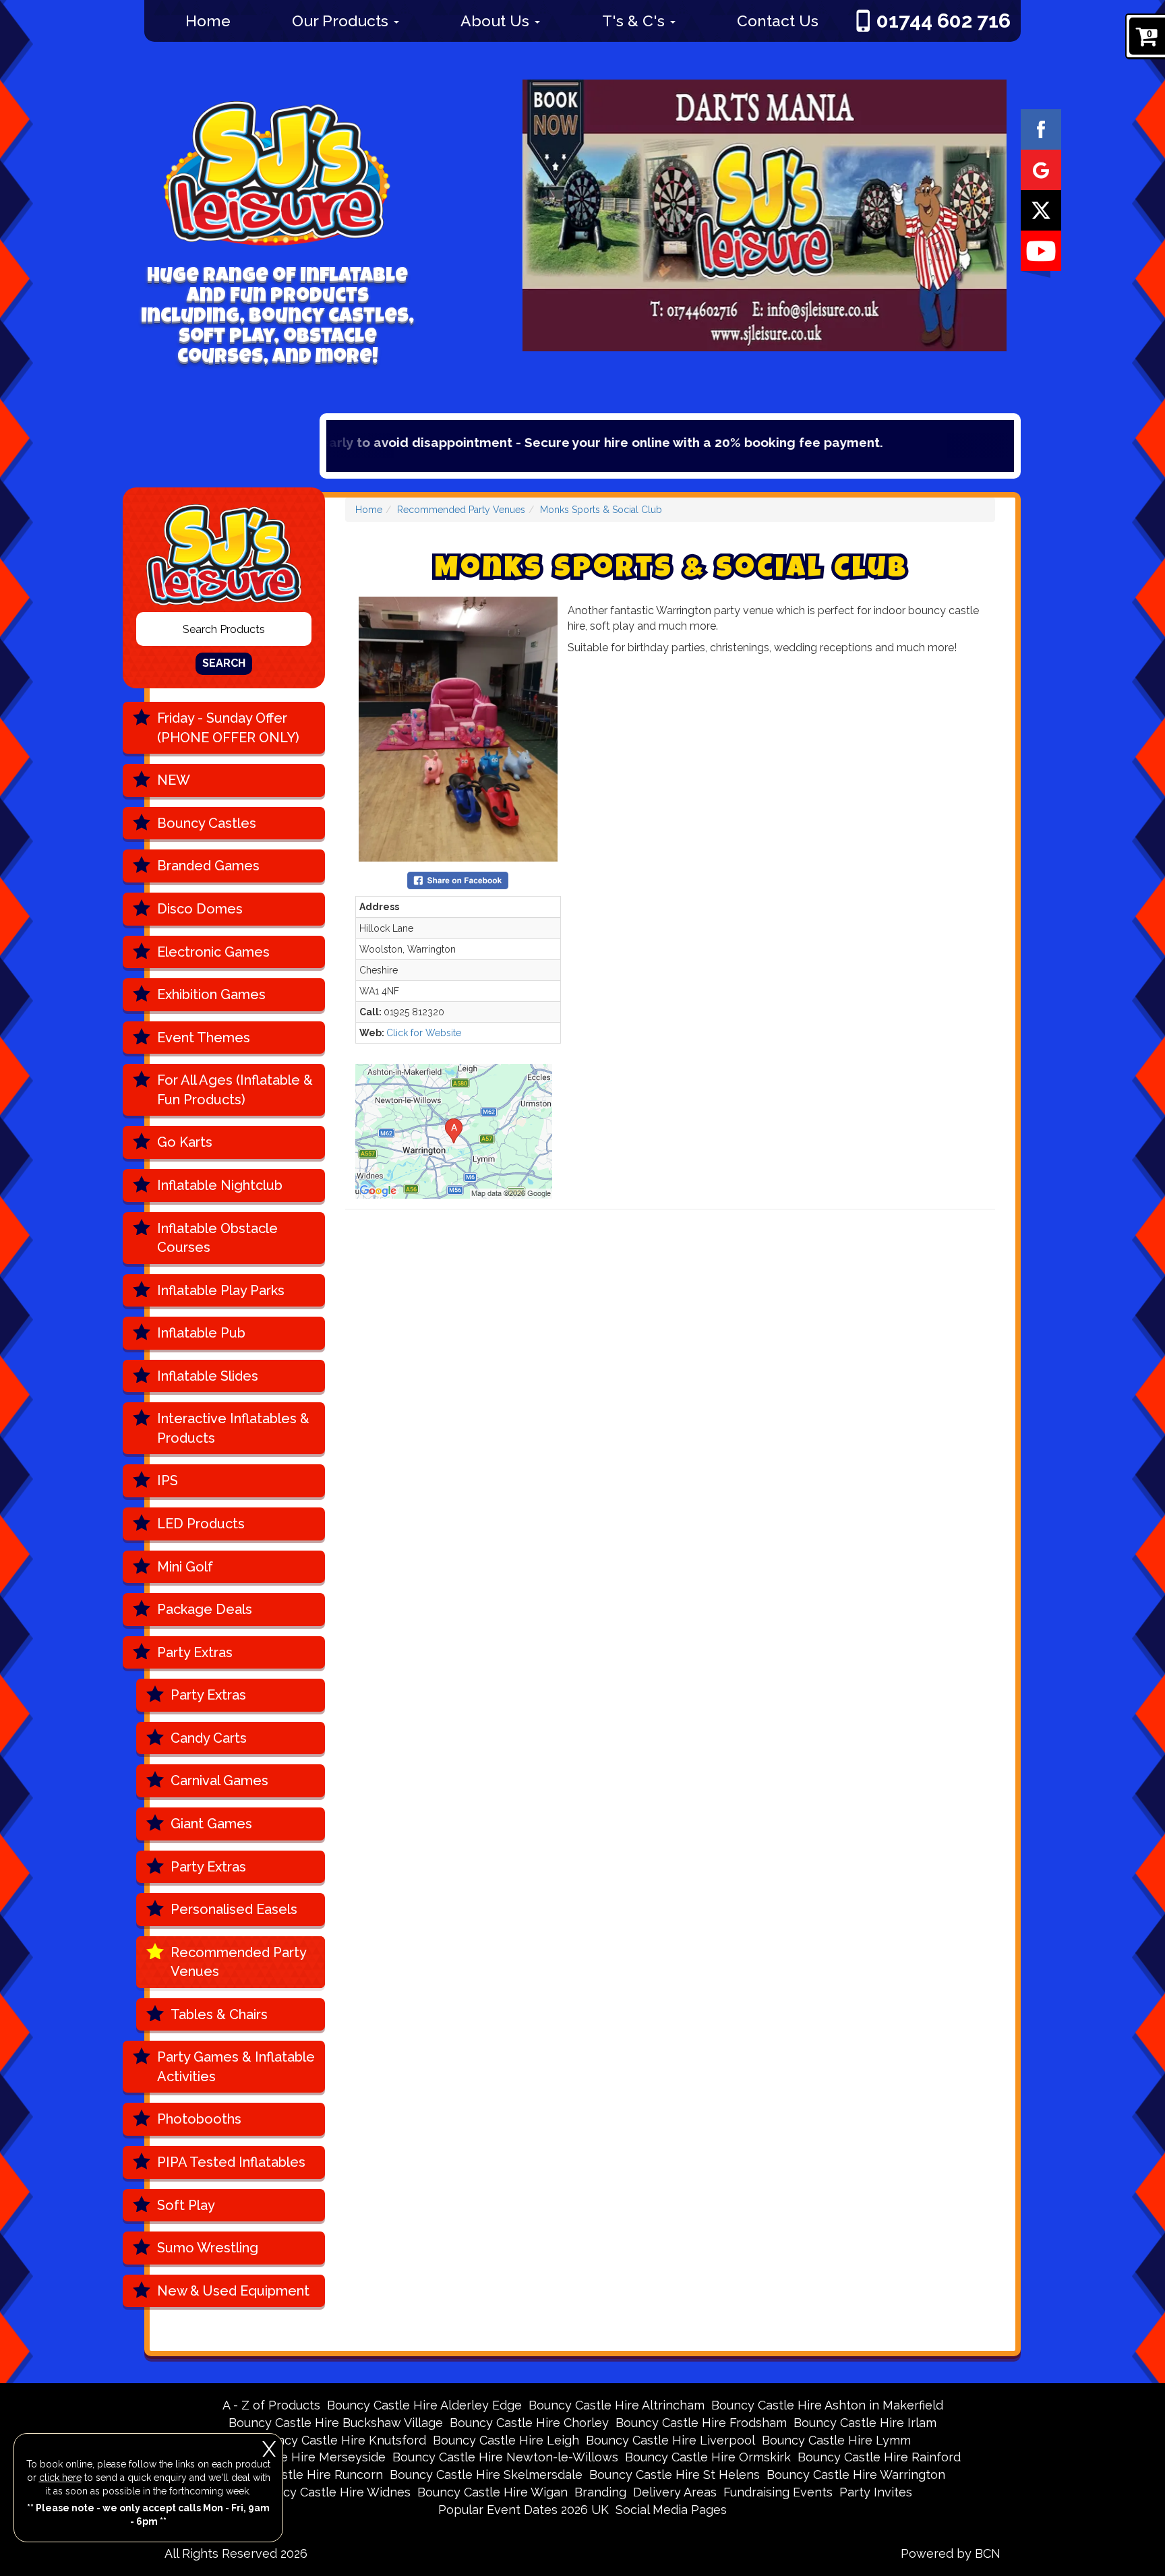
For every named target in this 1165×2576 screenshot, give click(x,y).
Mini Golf (185, 1567)
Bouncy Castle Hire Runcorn (302, 2475)
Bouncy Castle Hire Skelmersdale (486, 2475)
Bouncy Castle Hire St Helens (675, 2475)
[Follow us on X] (1041, 210)
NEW (174, 780)
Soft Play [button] (186, 2205)
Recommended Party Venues (239, 1962)
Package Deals (205, 1609)
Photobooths (199, 2119)
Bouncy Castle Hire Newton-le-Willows (505, 2457)
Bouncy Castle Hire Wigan (492, 2492)
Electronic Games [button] (213, 952)
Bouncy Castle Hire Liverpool (670, 2440)
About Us (497, 21)
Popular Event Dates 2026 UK (524, 2510)
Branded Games (208, 866)
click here (60, 2478)
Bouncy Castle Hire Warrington (856, 2475)
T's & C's (635, 21)
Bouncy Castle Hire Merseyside (295, 2457)
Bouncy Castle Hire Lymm (836, 2440)
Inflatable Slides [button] (208, 1376)
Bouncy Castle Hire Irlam (865, 2423)
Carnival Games (219, 1780)
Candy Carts (209, 1738)
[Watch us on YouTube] (1041, 250)
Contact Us (778, 21)
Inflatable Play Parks (221, 1290)
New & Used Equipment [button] (233, 2291)
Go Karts (185, 1142)
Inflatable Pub (201, 1333)
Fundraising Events (778, 2492)
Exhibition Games (211, 994)
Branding (600, 2492)
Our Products (342, 21)
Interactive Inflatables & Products (233, 1428)
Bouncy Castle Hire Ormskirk (708, 2457)
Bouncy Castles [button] (207, 823)
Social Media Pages (671, 2510)
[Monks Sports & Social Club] (458, 729)
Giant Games (211, 1824)
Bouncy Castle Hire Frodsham (701, 2423)
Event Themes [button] (204, 1038)
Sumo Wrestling (208, 2248)
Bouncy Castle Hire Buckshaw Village (336, 2423)
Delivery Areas (675, 2492)
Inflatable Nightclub (220, 1185)
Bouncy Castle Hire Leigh (506, 2440)
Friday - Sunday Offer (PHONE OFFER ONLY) (228, 728)
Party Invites (876, 2492)
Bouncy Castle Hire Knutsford (340, 2440)
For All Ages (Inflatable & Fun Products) (235, 1090)
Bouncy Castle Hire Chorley (529, 2423)
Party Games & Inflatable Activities (236, 2067)
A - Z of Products (271, 2405)
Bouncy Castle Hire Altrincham (617, 2405)
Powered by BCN (951, 2553)
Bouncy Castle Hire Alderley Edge (424, 2405)
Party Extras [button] (195, 1652)
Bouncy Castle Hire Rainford (879, 2457)
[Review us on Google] (1041, 169)
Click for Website (424, 1033)
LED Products (201, 1524)
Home (208, 21)
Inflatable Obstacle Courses (217, 1238)
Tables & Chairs (219, 2014)
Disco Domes (200, 909)
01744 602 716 (944, 21)
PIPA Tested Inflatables (231, 2162)
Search (224, 663)
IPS (168, 1480)
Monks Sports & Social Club (601, 510)
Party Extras (208, 1695)
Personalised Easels (234, 1909)
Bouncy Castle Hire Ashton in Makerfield (827, 2405)
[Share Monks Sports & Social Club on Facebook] (458, 879)
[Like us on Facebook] (1041, 129)
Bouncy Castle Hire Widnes (332, 2492)
